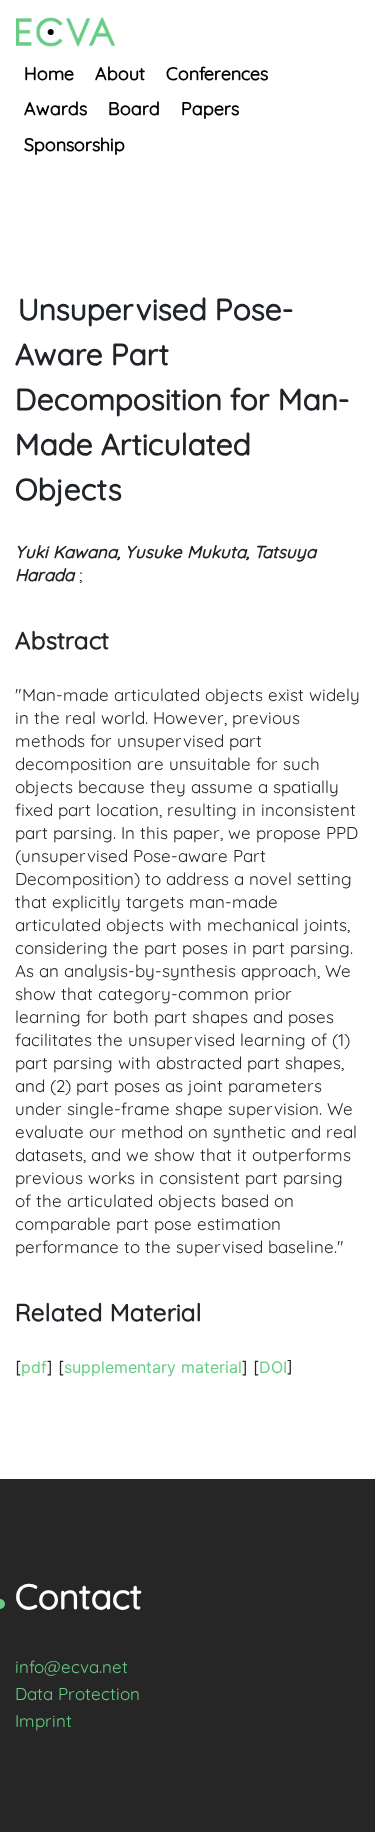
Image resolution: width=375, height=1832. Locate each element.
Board (134, 108)
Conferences (217, 73)
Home (49, 73)
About (120, 73)
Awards (55, 108)
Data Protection (77, 1693)
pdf (34, 1367)
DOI (273, 1367)
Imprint (43, 1720)
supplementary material (153, 1367)
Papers (210, 108)
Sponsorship (74, 144)
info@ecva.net (71, 1666)
